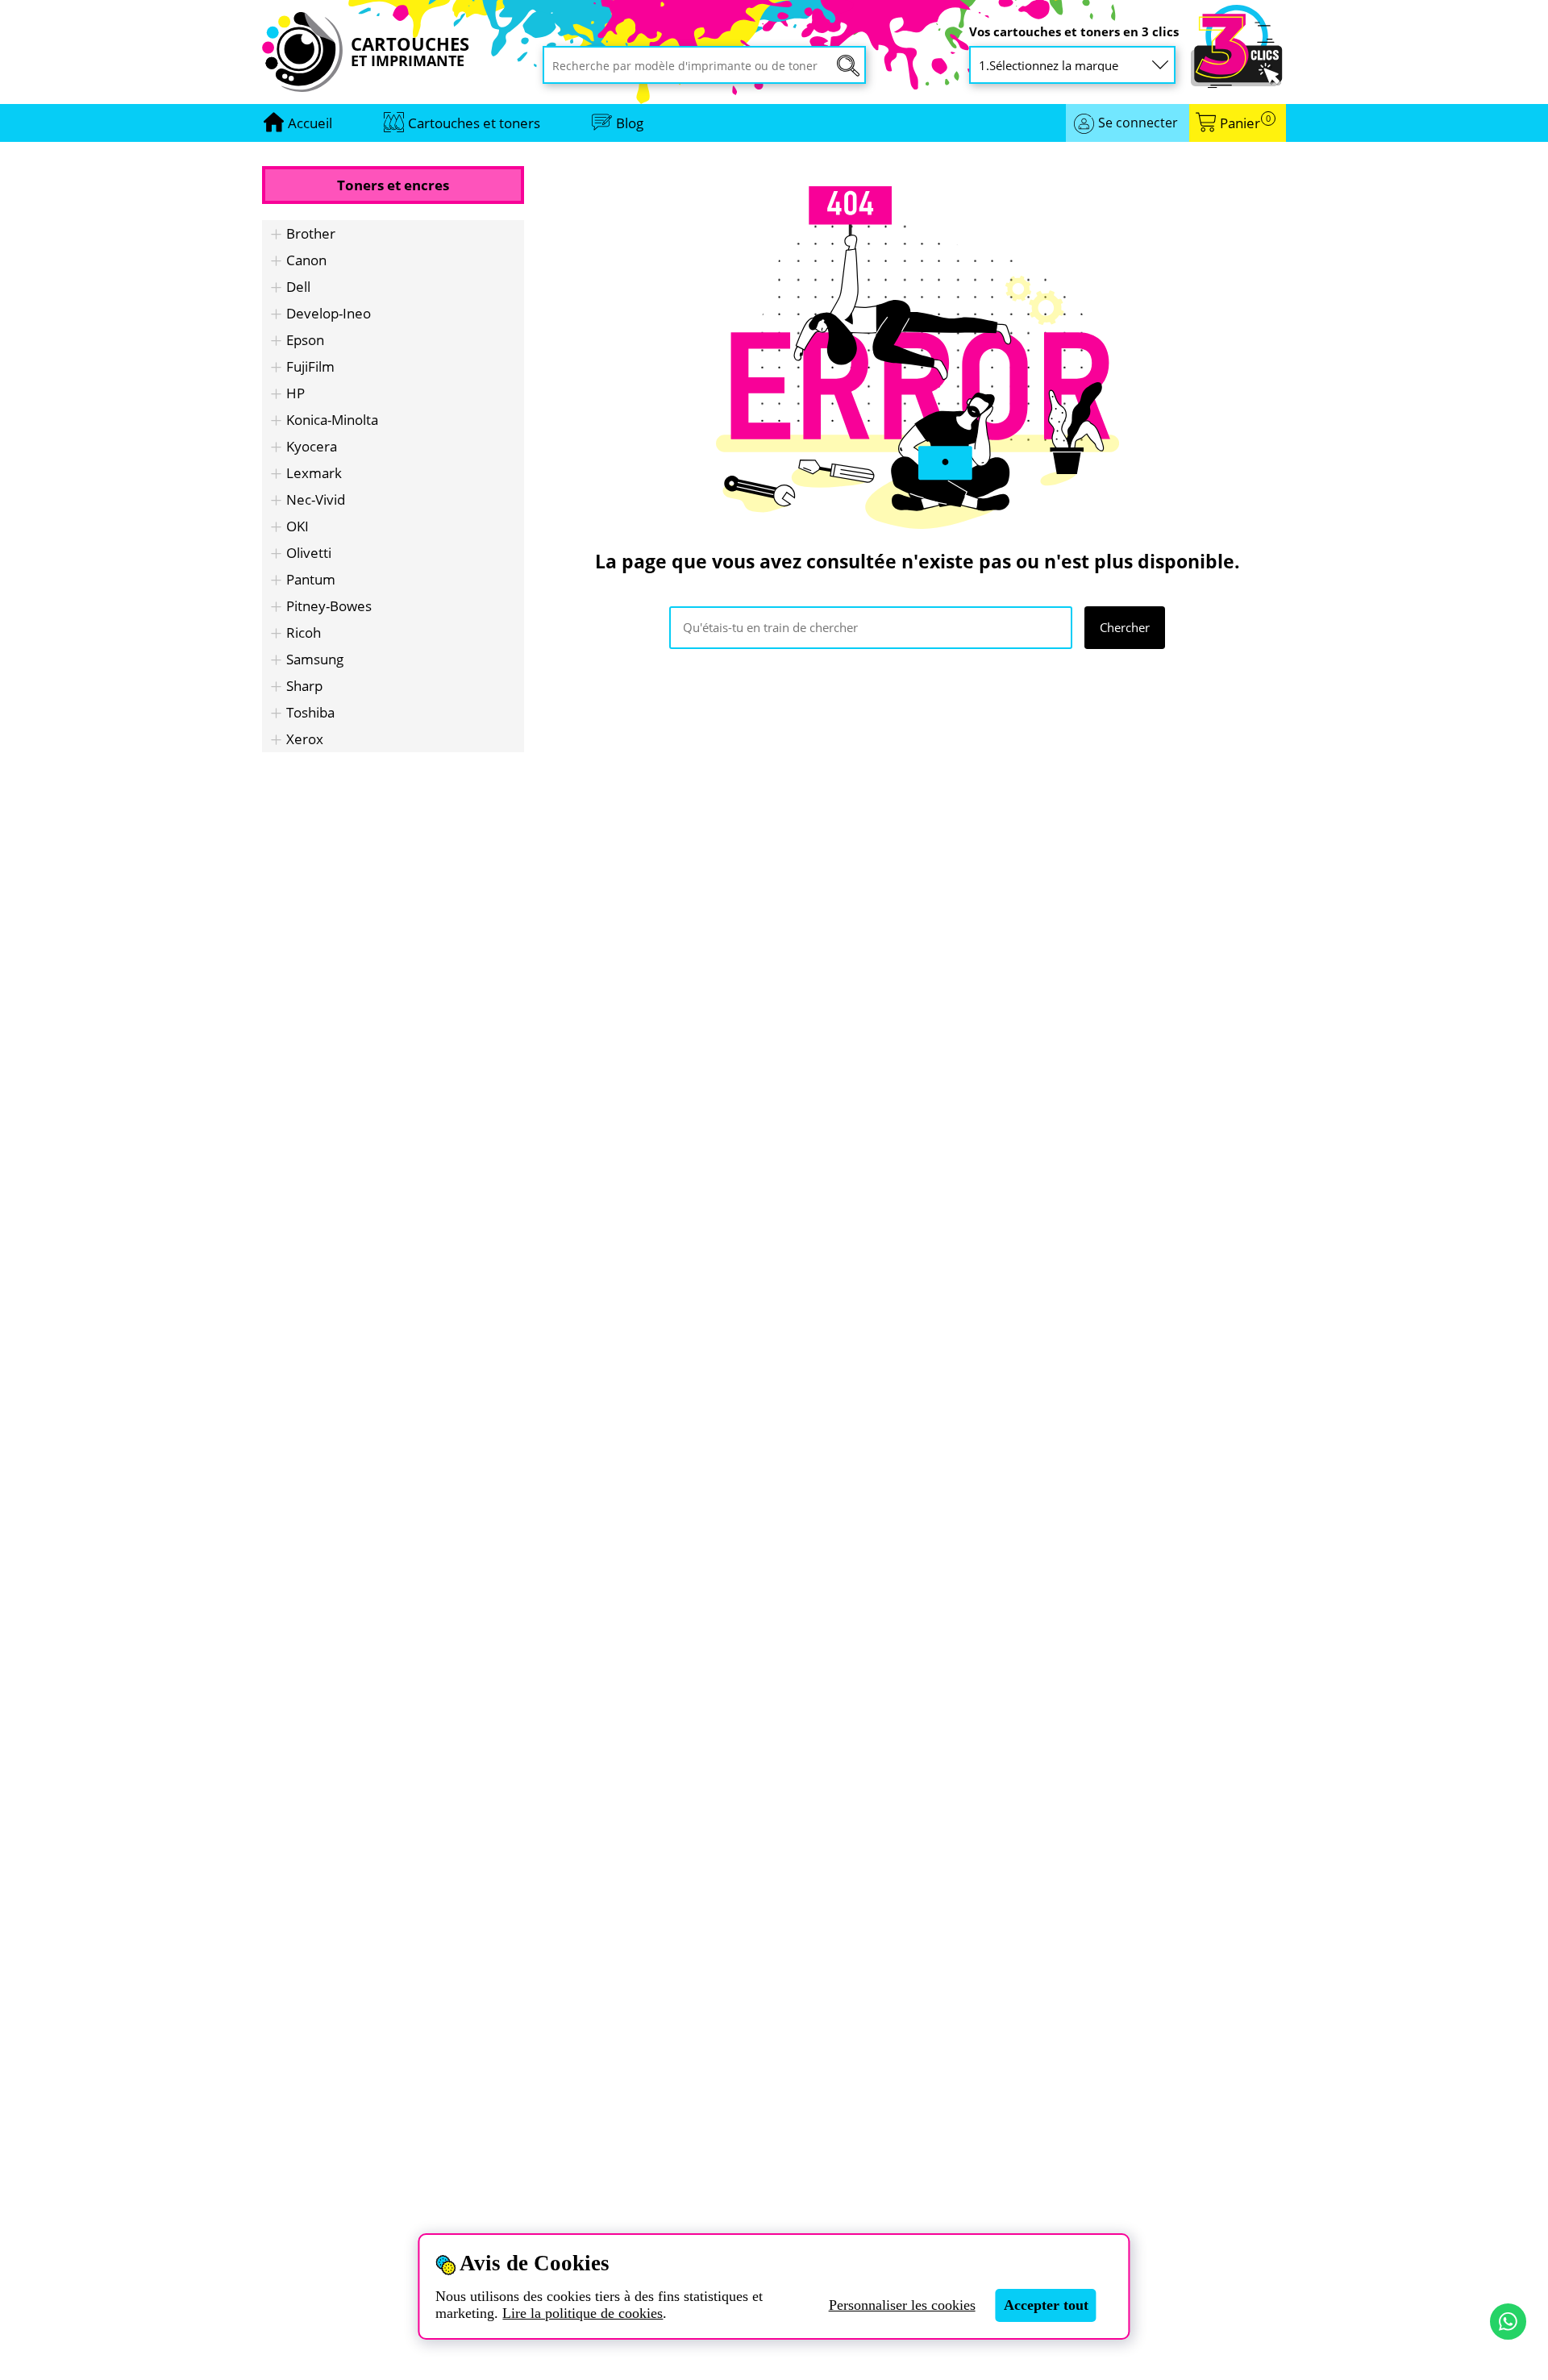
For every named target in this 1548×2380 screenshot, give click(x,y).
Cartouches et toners (474, 123)
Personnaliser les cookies (902, 2305)
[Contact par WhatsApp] (1508, 2322)
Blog (630, 123)
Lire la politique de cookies (583, 2313)
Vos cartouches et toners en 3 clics (1074, 32)
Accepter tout (1046, 2305)
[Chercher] (848, 66)
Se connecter (1138, 123)
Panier (1245, 123)
